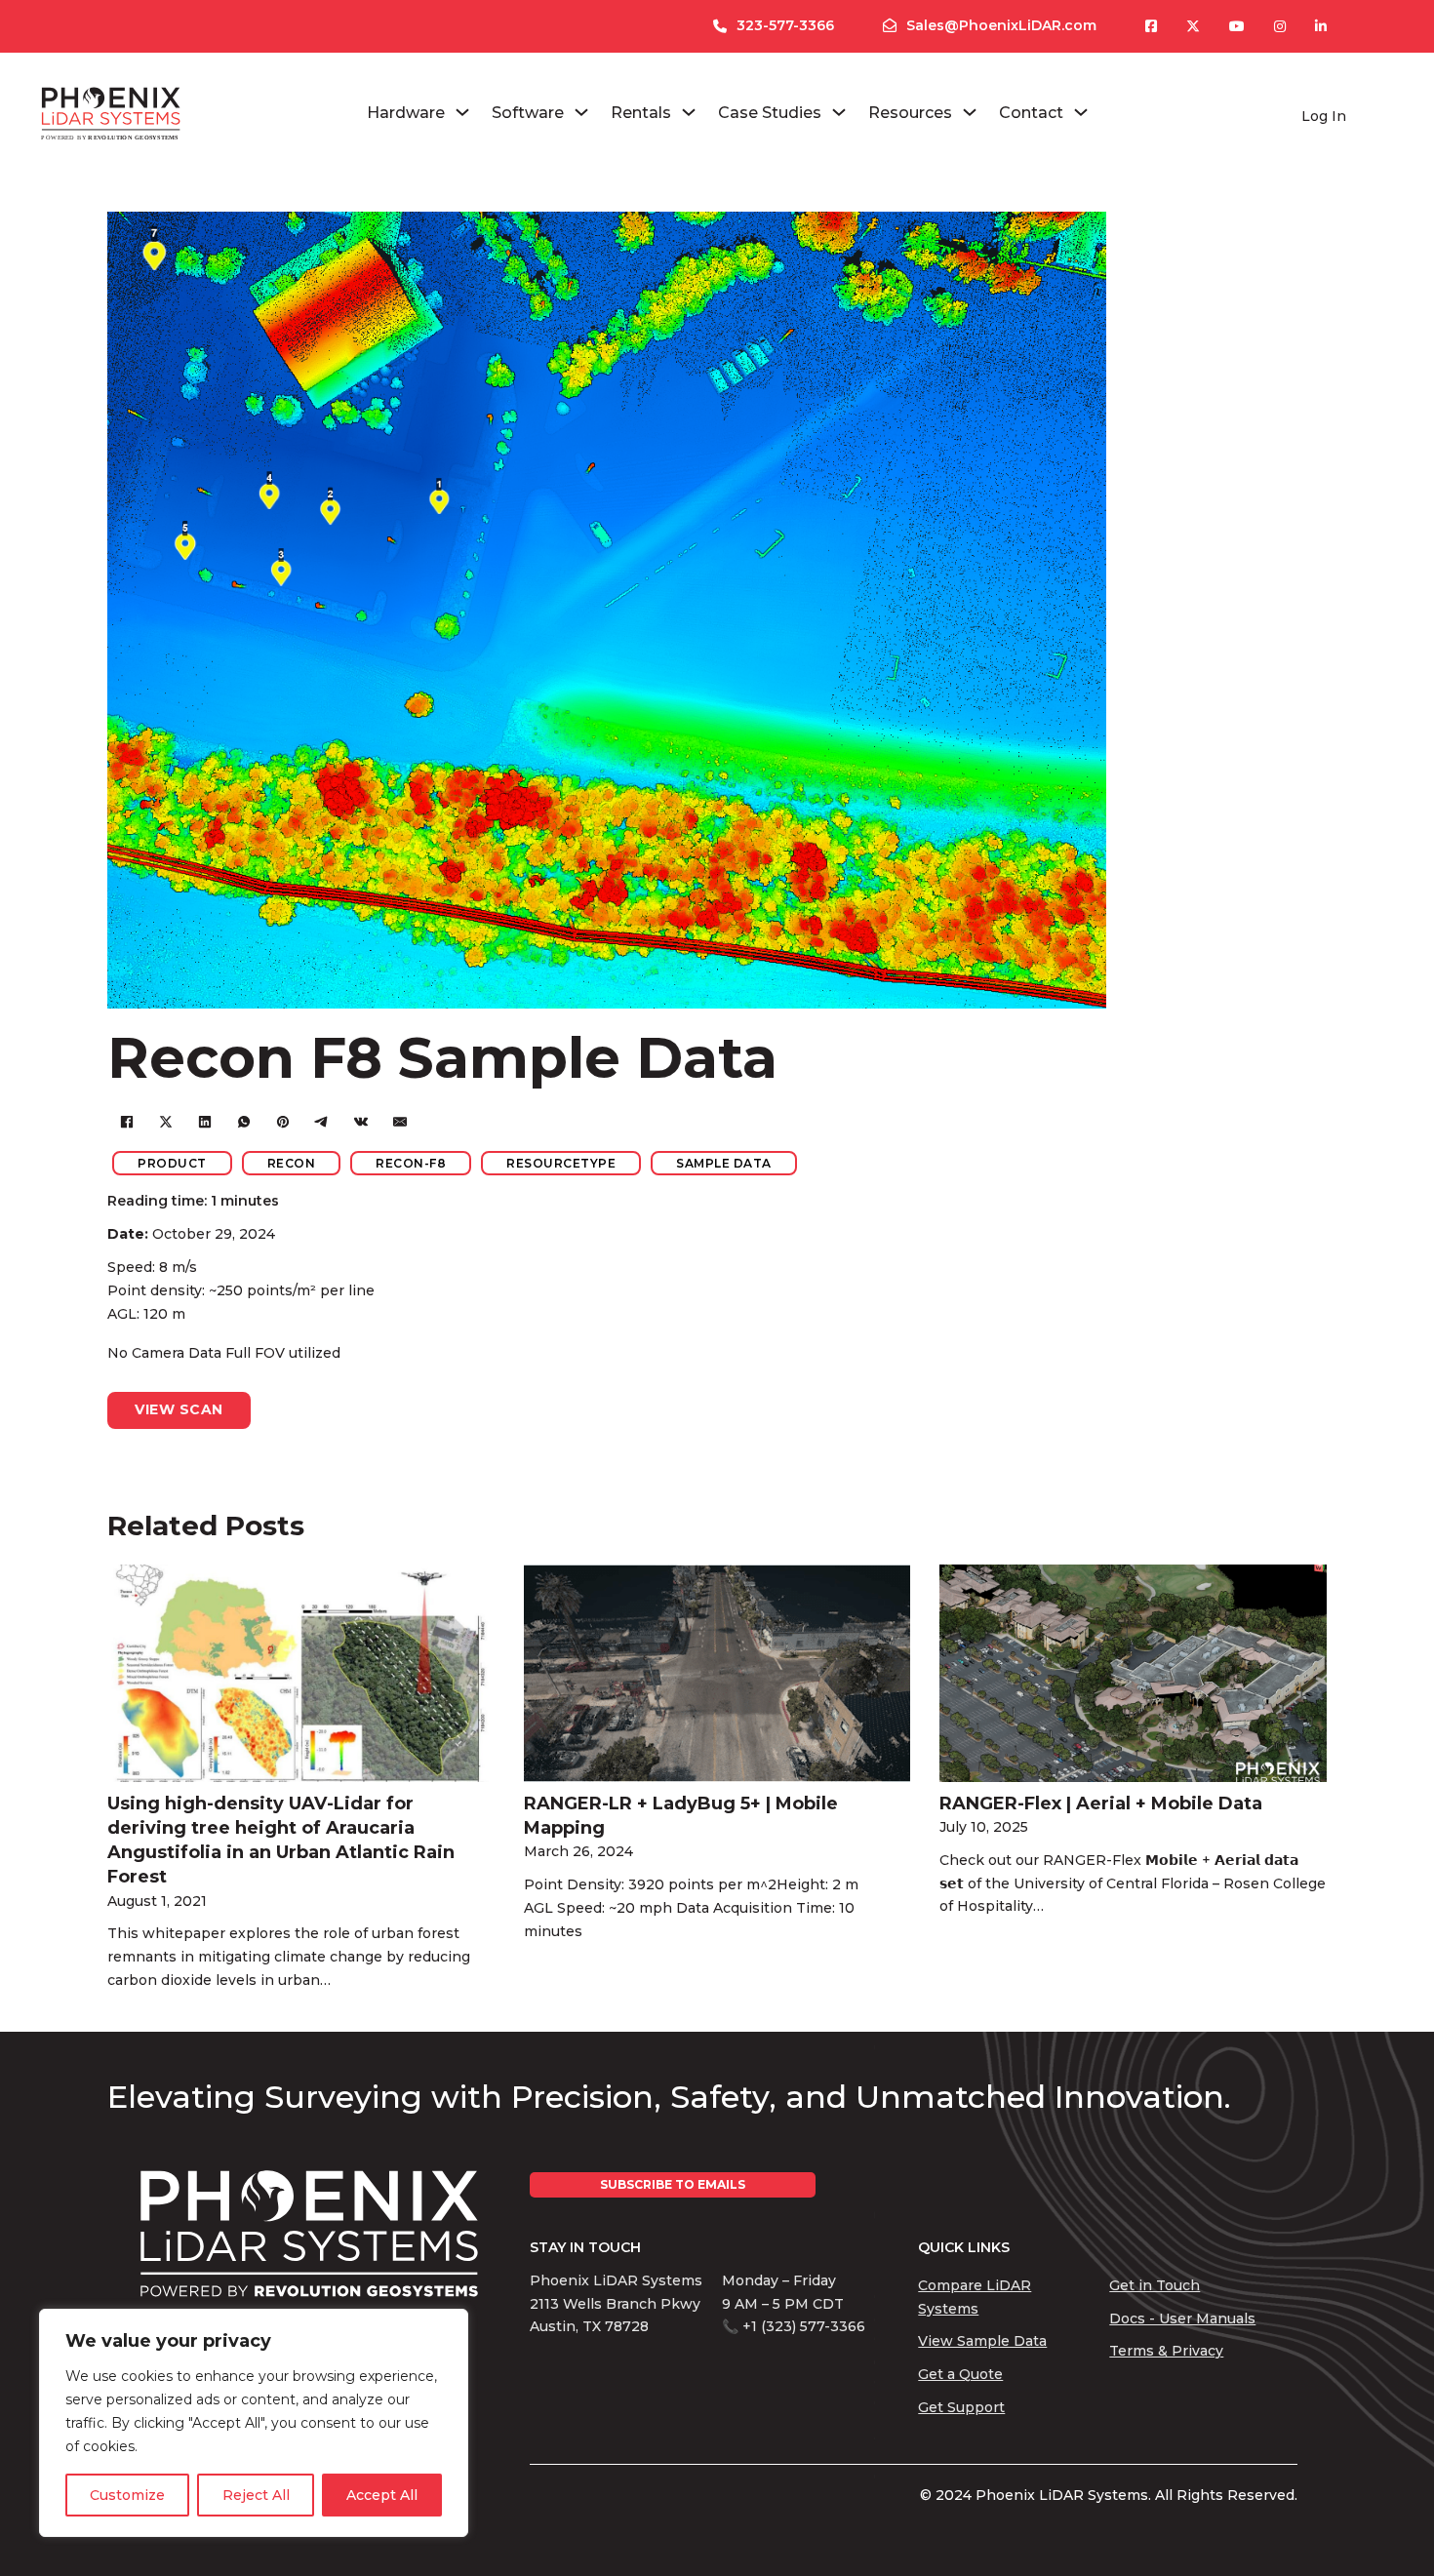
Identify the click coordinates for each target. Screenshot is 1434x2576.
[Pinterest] (283, 1122)
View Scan (179, 1409)
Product (172, 1163)
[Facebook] (127, 1122)
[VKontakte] (361, 1122)
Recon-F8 (411, 1163)
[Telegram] (322, 1122)
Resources (910, 113)
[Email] (400, 1122)
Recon (292, 1163)
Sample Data (724, 1163)
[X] (166, 1122)
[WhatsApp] (244, 1122)
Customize (127, 2495)
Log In (1324, 116)
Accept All (382, 2495)
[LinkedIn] (205, 1122)
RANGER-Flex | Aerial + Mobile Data (1101, 1803)
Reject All (256, 2495)
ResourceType (561, 1163)
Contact (1031, 113)
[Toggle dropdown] (462, 112)
